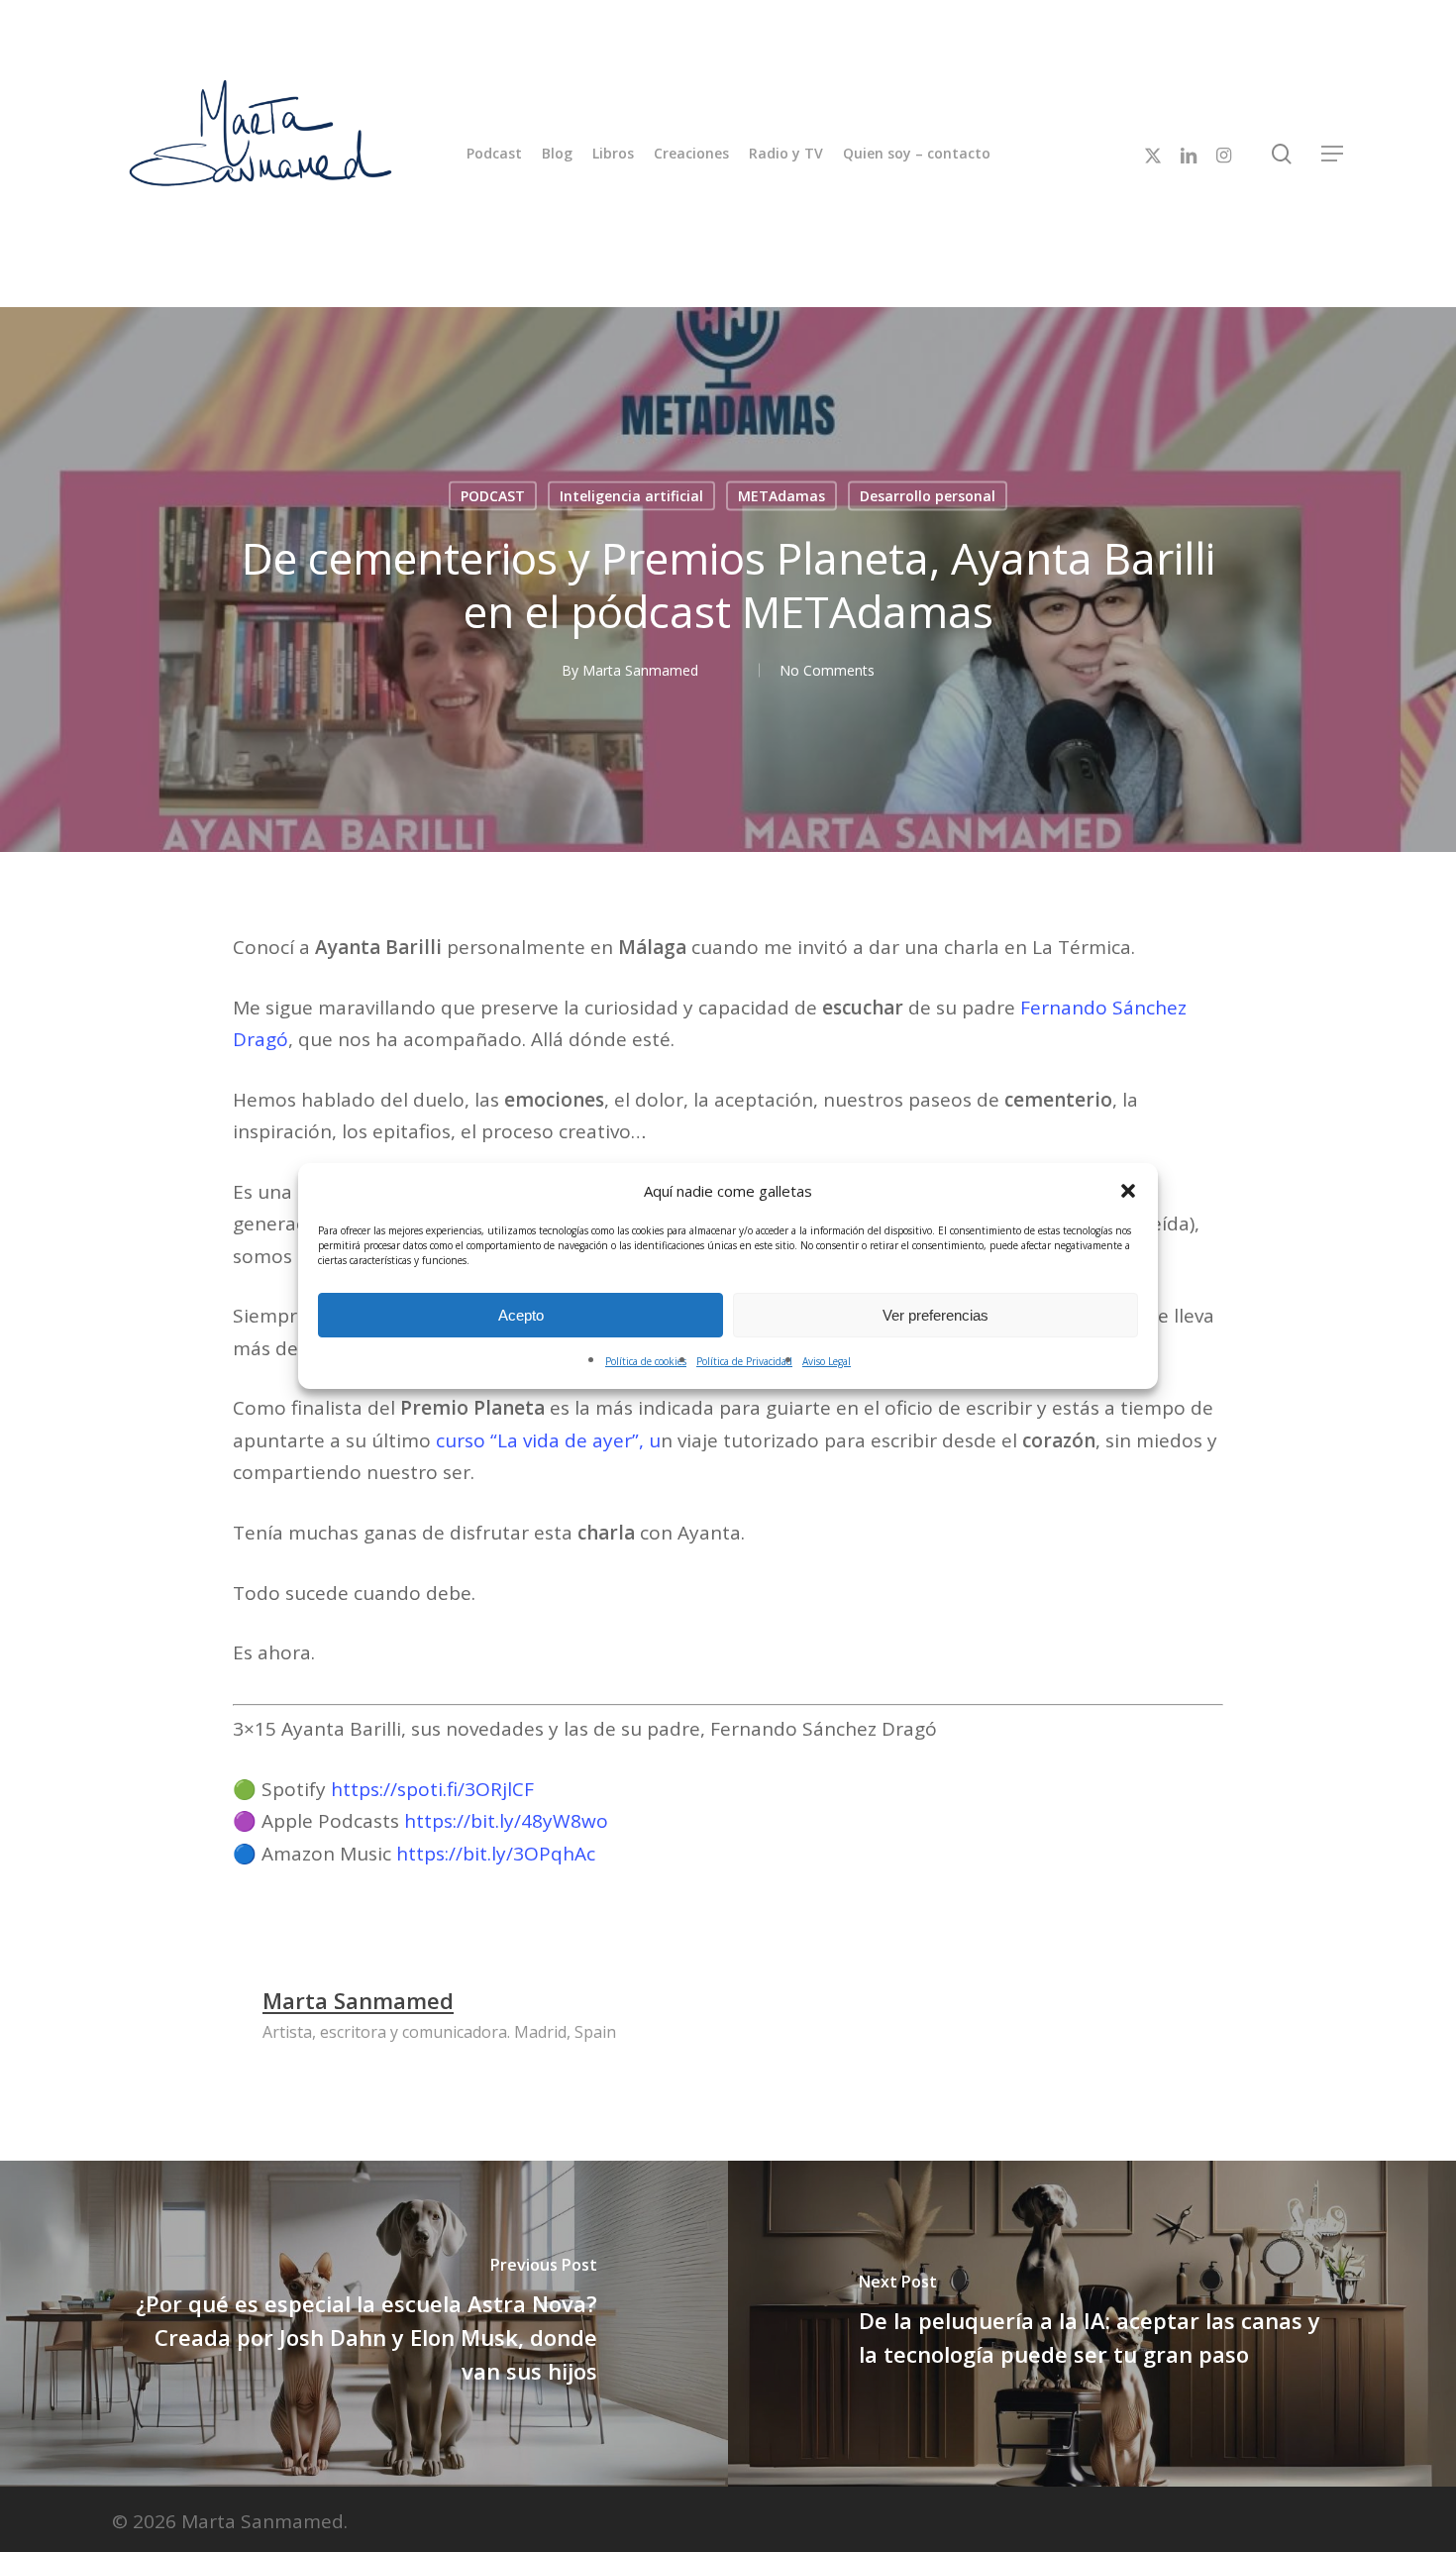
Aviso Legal (827, 1361)
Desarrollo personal (928, 496)
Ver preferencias (936, 1315)
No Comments (827, 670)
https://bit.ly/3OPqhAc (496, 1854)
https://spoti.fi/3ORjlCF (432, 1789)
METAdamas (781, 496)
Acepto (521, 1315)
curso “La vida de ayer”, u (548, 1440)
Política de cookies (646, 1361)
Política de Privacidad (744, 1361)
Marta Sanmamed (640, 670)
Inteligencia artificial (631, 496)
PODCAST (493, 496)
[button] (1128, 1191)
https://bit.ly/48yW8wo (506, 1821)
